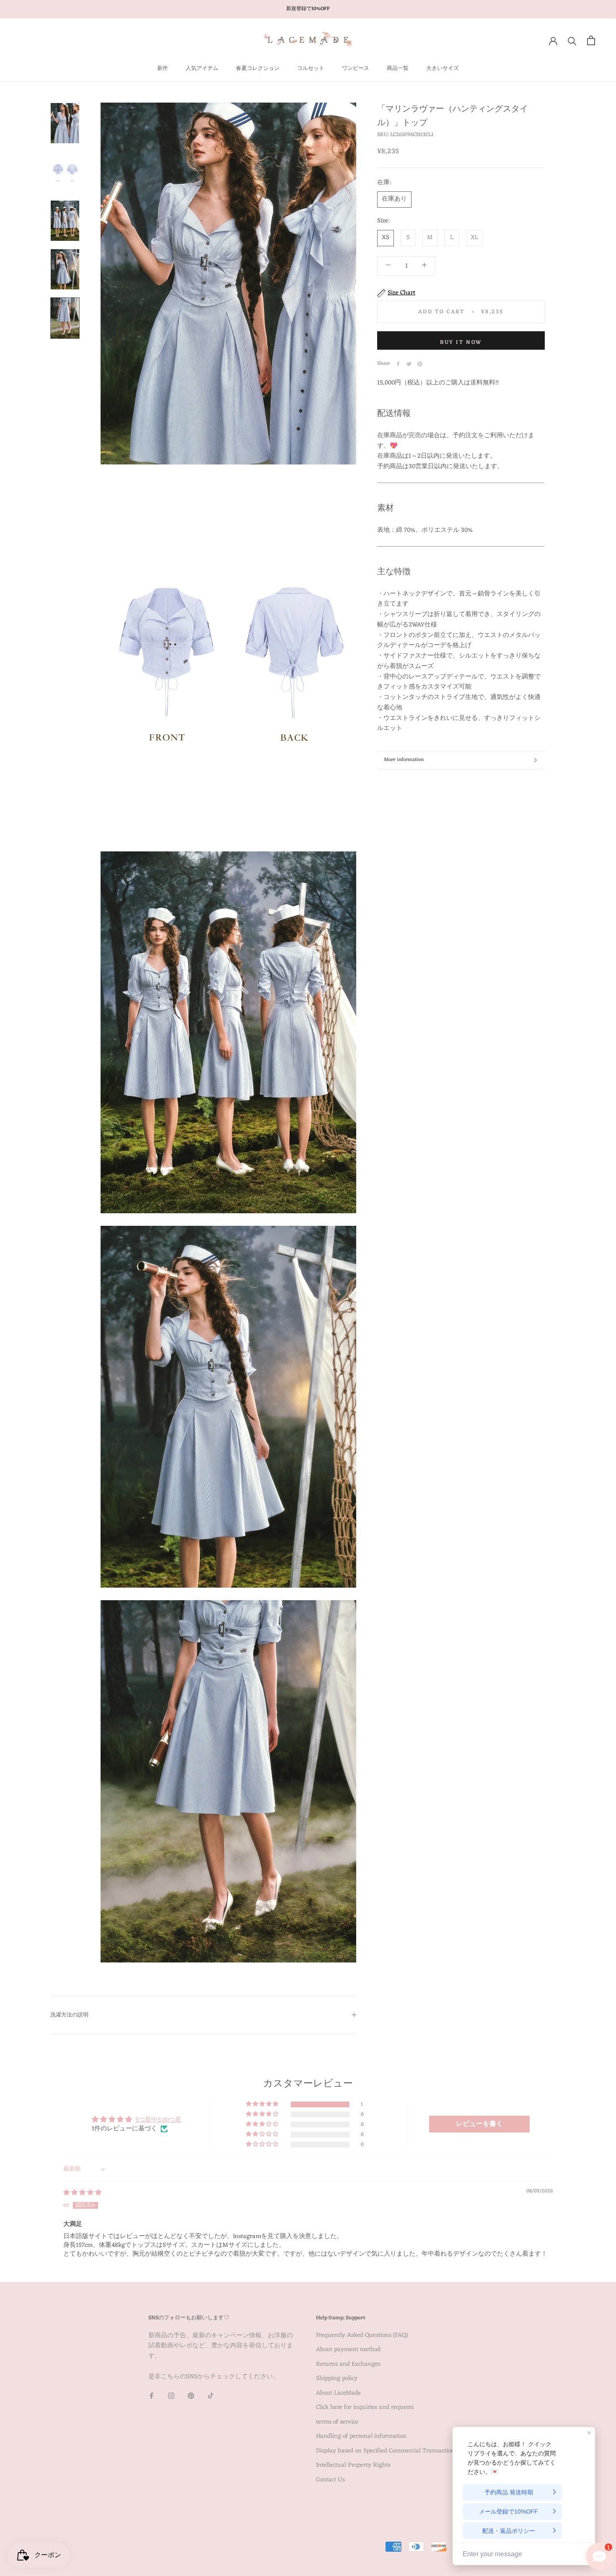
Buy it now (461, 342)
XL (474, 238)
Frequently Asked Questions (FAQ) (362, 2336)
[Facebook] (398, 364)
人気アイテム (202, 68)
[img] (82, 2193)
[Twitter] (409, 364)
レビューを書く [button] (479, 2124)
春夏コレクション (258, 68)
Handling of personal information (361, 2437)
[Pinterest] (420, 364)
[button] (263, 2104)
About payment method (348, 2350)
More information (404, 760)
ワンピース (356, 68)
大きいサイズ (443, 68)
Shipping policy (337, 2379)
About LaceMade (338, 2394)
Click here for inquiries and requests (365, 2408)
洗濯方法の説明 (69, 2015)
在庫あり (394, 199)
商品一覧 (398, 68)
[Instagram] (171, 2396)
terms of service (337, 2423)
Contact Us (330, 2480)
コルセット (311, 68)
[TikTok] (211, 2396)
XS (386, 238)
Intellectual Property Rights (353, 2466)
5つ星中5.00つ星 (158, 2120)
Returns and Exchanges (348, 2365)
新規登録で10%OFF (308, 9)
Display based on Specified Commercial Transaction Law (392, 2451)
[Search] (572, 40)
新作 (163, 68)
